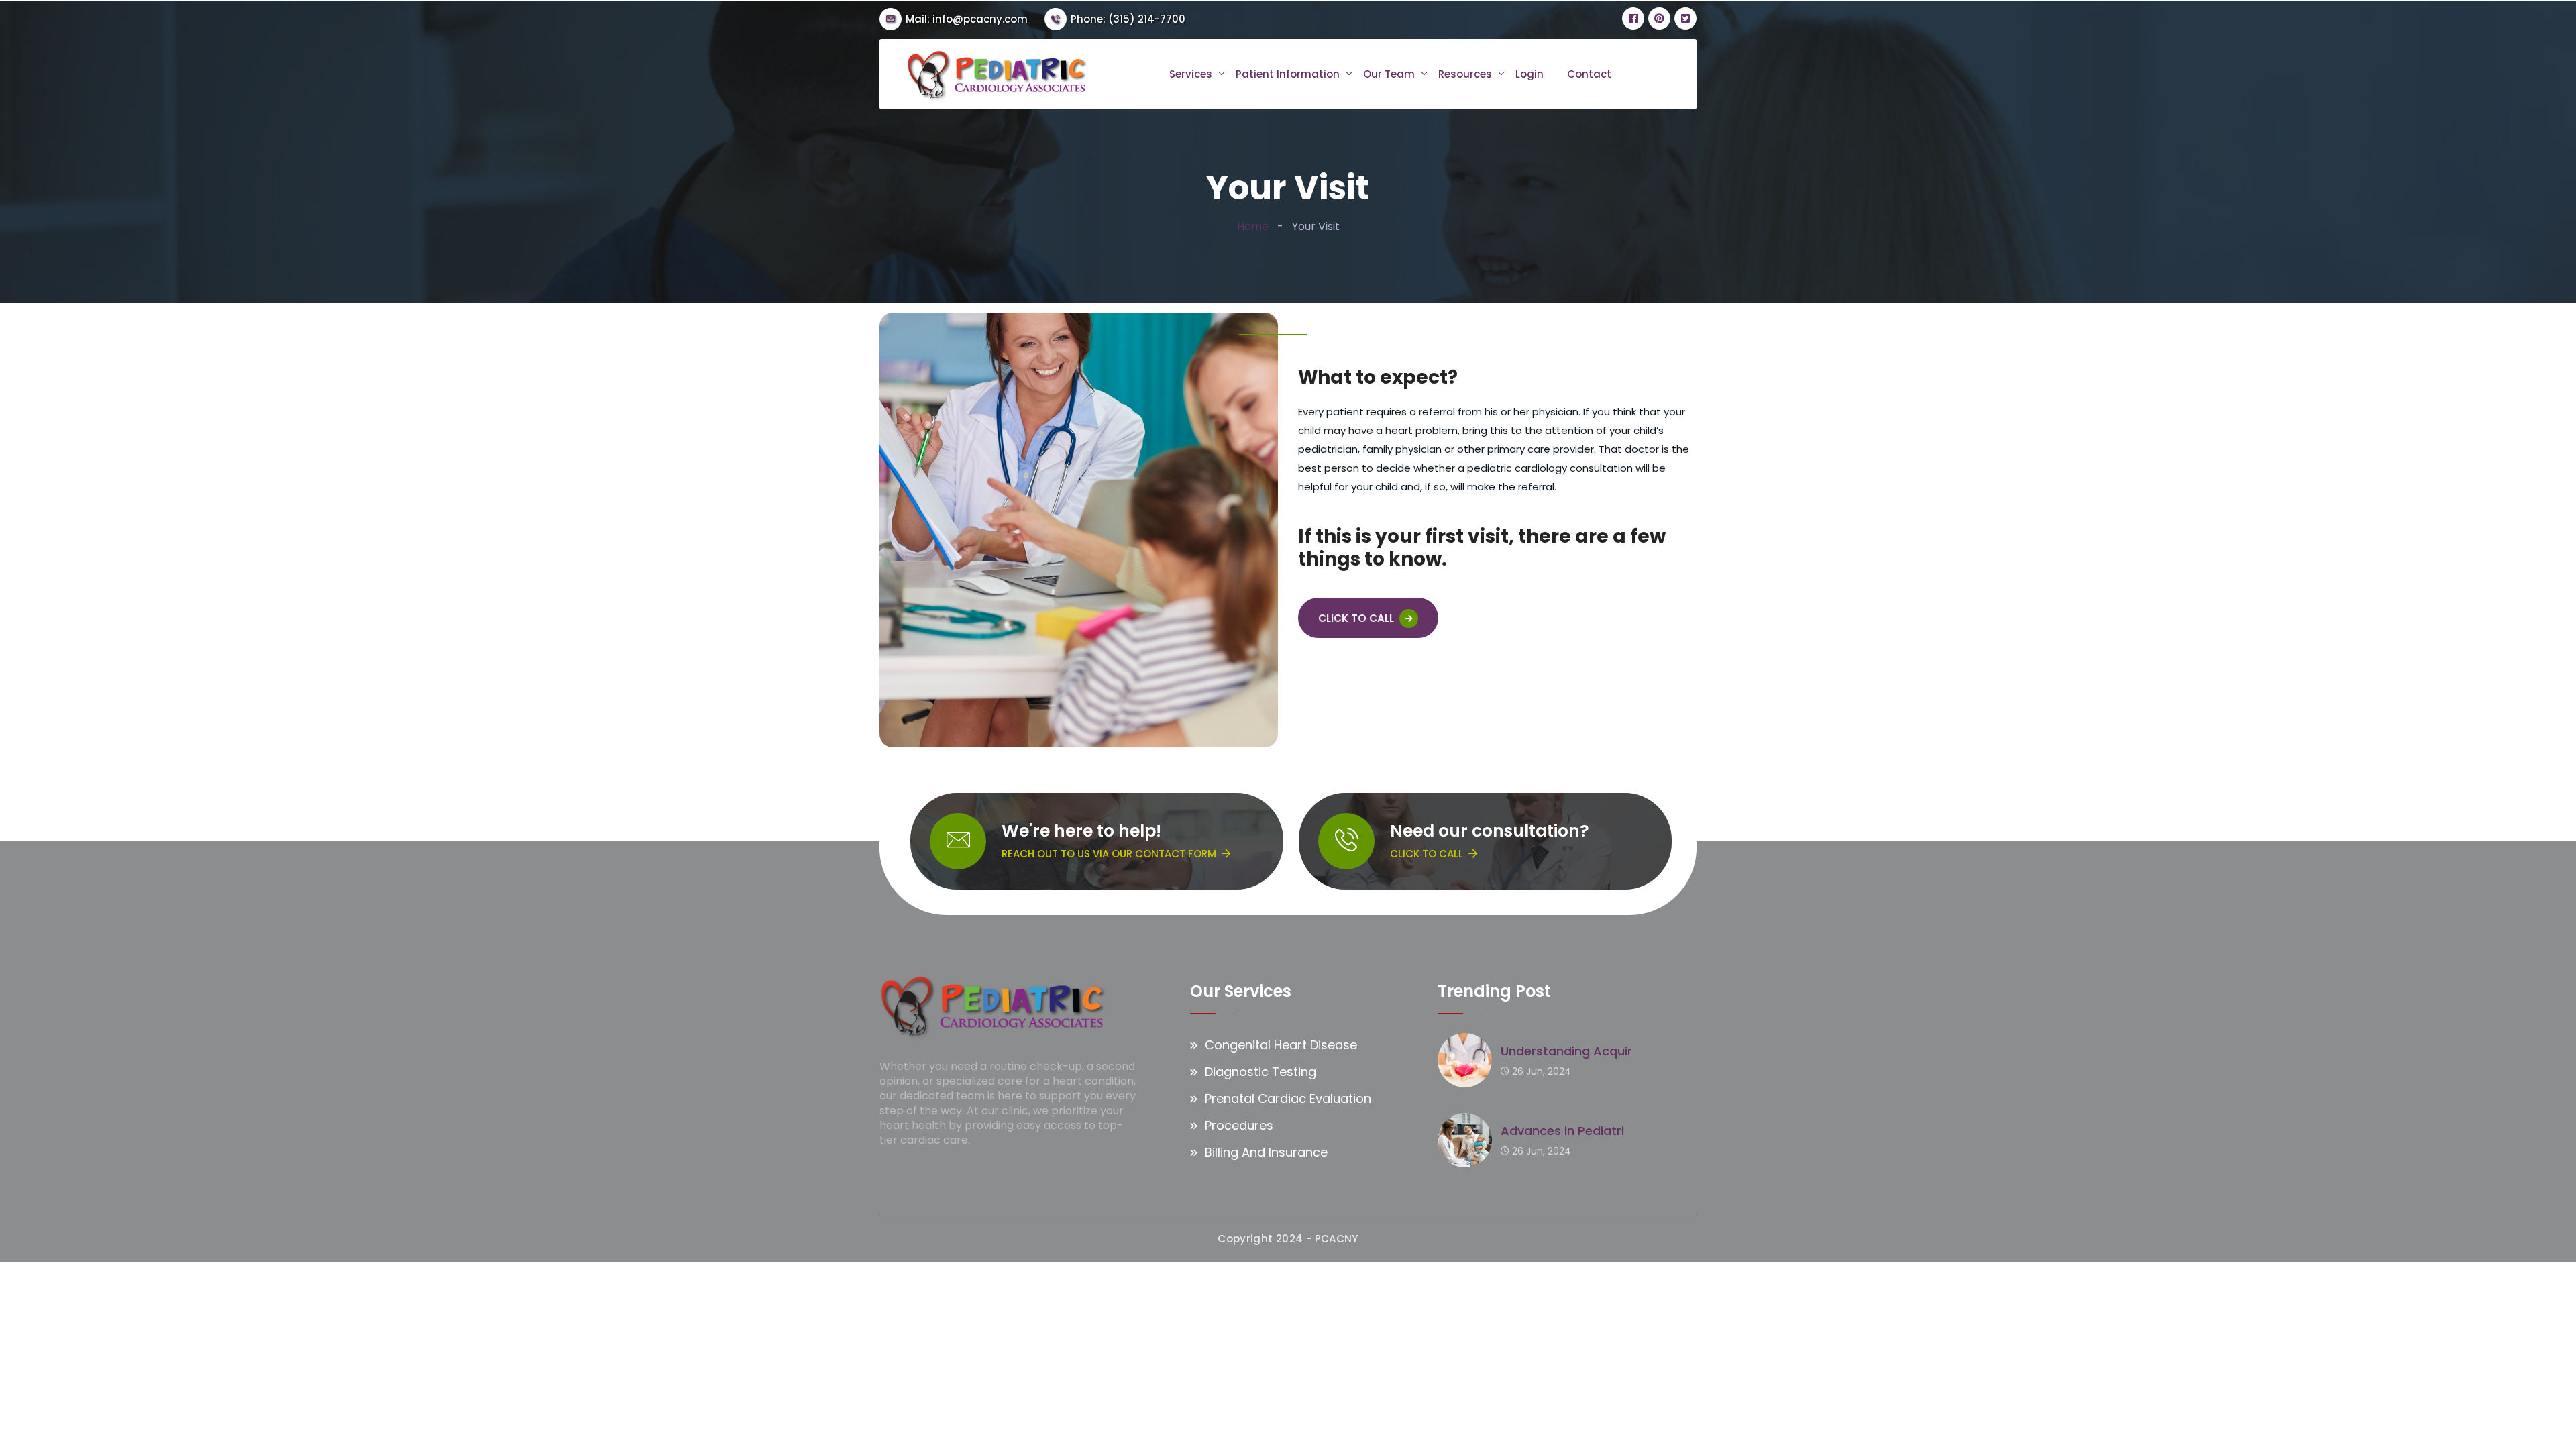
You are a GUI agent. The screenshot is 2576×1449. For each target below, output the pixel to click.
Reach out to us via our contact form (1109, 854)
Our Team (1389, 74)
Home (1253, 226)
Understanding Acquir (1566, 1051)
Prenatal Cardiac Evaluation (1288, 1098)
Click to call (1427, 854)
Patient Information (1288, 74)
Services (1191, 74)
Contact (1589, 74)
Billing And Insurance (1266, 1152)
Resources (1465, 74)
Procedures (1239, 1125)
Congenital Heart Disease (1281, 1045)
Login (1529, 74)
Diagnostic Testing (1260, 1072)
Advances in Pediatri (1562, 1131)
